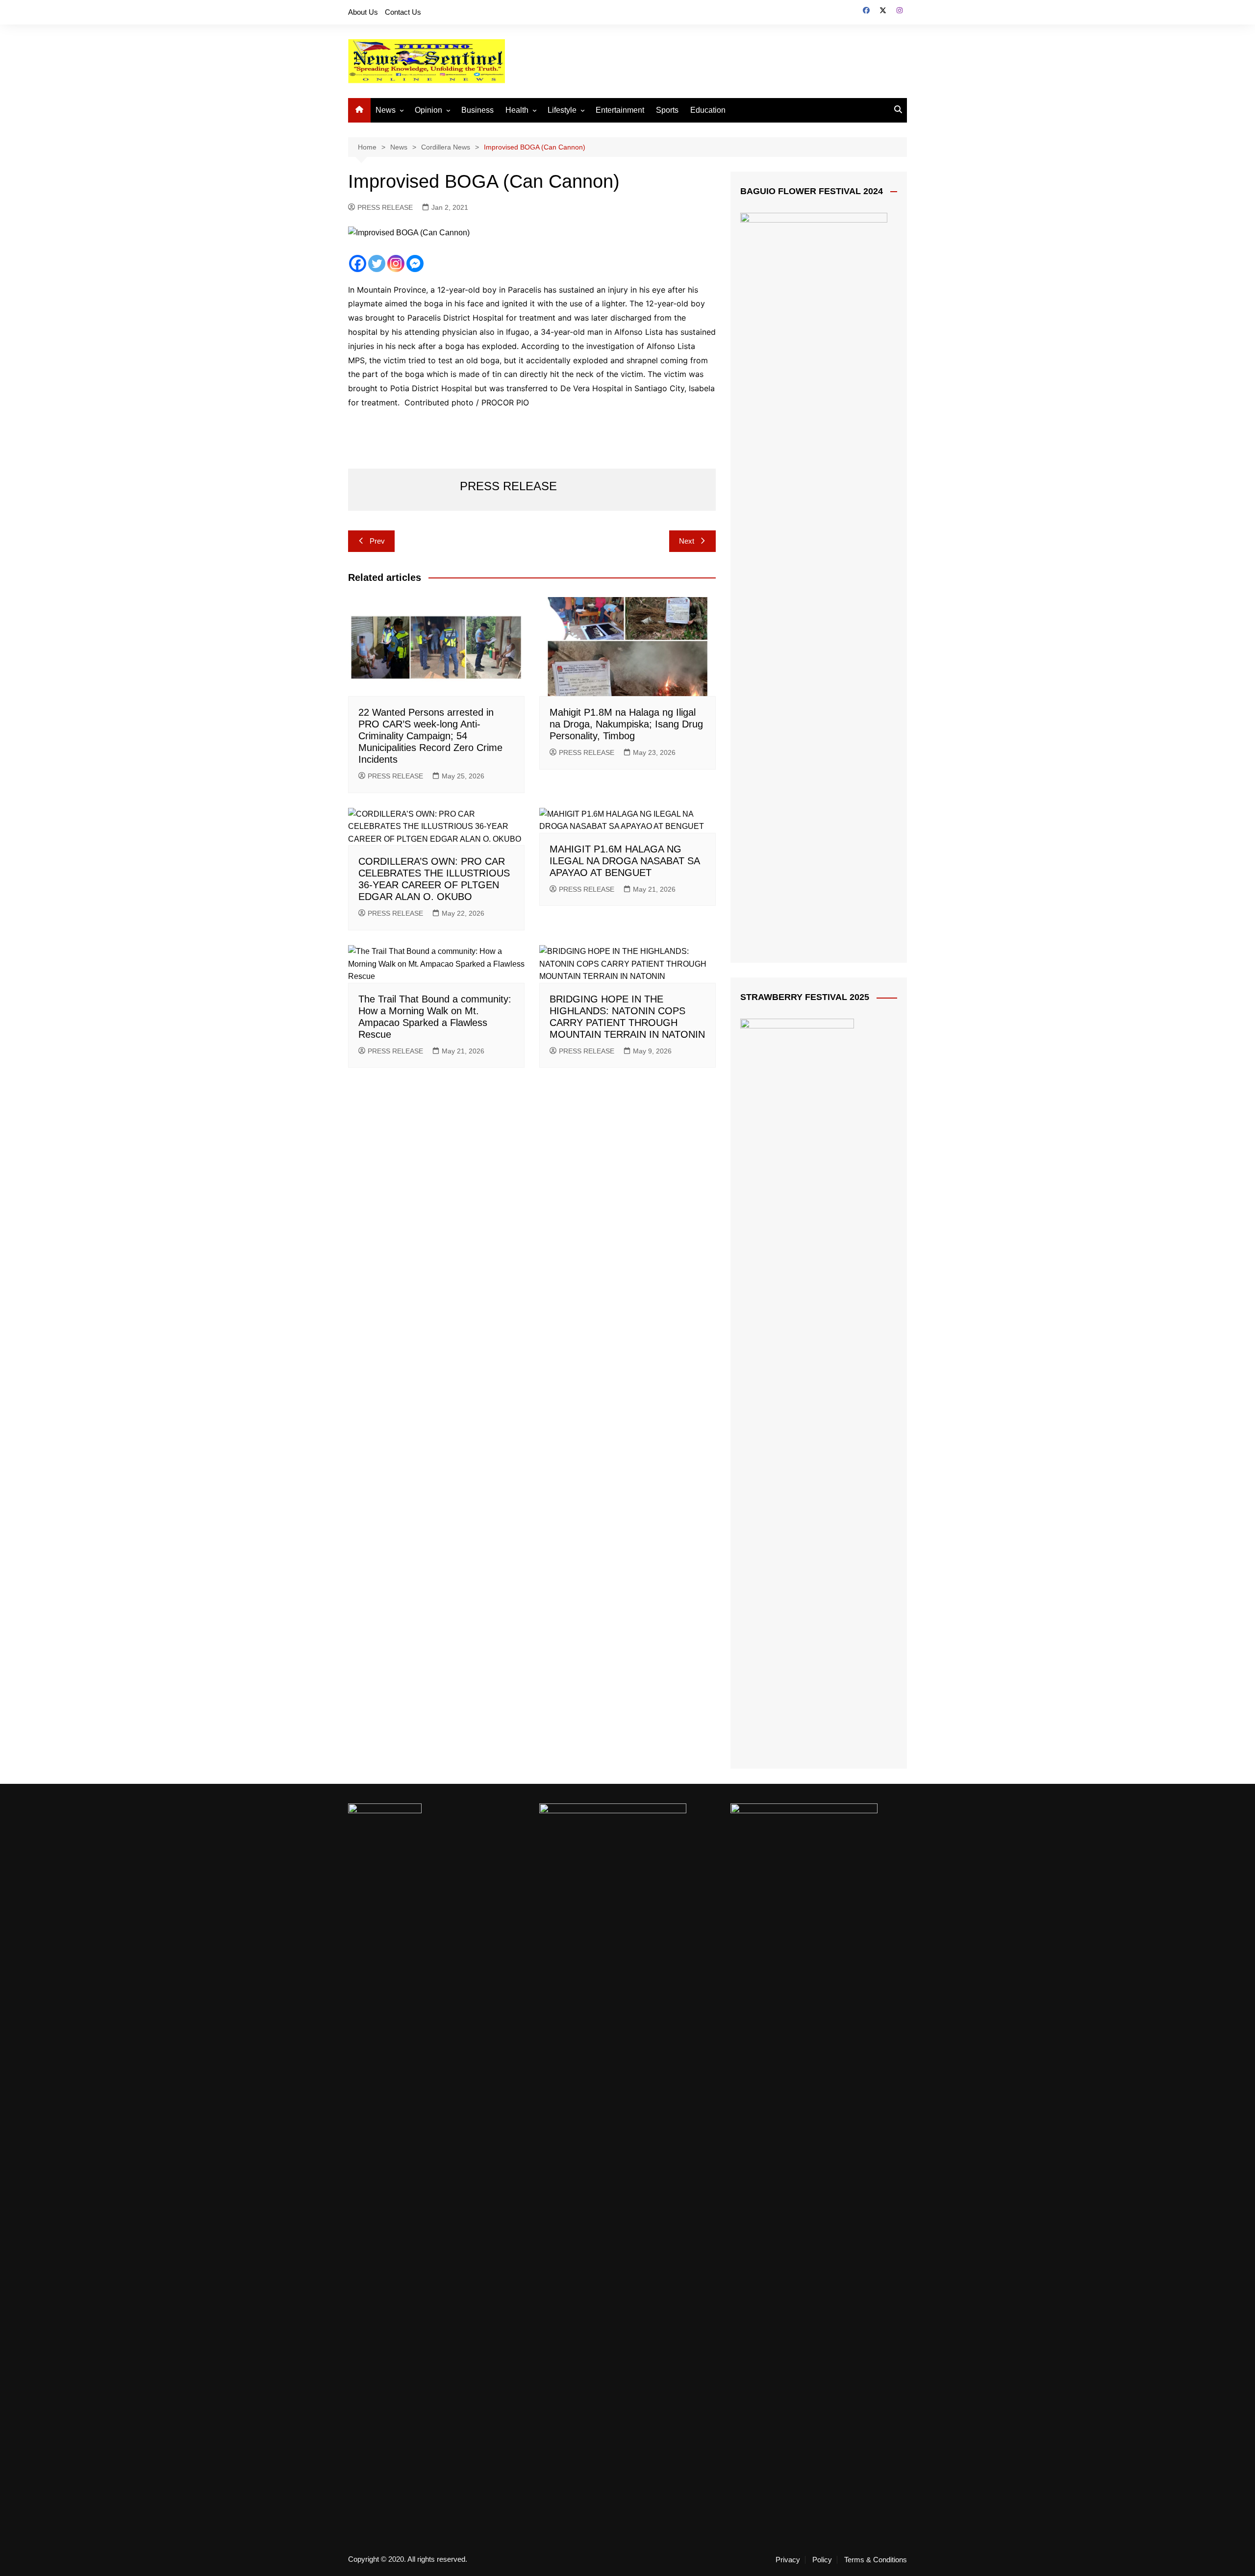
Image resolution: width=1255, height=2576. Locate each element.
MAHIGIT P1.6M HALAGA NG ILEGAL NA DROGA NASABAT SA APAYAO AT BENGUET (625, 861)
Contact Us (403, 12)
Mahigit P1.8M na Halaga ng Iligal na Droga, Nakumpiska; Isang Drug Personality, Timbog (626, 724)
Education (708, 110)
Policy (822, 2560)
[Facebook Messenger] (415, 263)
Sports (667, 110)
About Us (363, 12)
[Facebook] (358, 263)
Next (687, 541)
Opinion (428, 110)
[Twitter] (377, 263)
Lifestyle (562, 110)
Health (517, 110)
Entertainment (620, 110)
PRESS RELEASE (385, 207)
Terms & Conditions (876, 2560)
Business (477, 110)
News (386, 110)
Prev (377, 541)
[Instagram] (396, 263)
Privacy (788, 2560)
